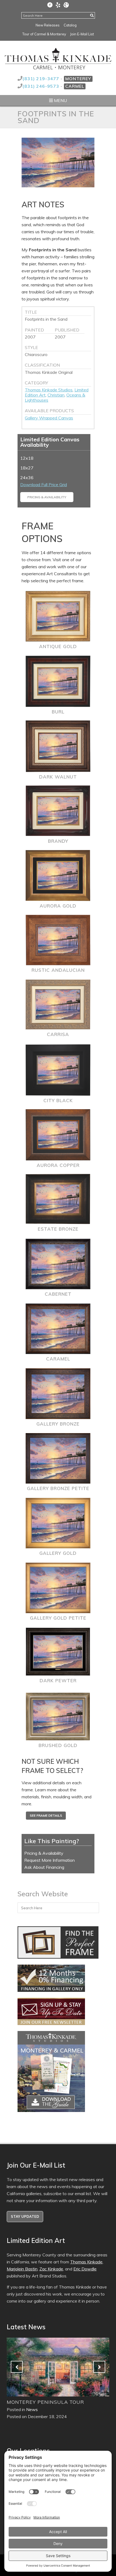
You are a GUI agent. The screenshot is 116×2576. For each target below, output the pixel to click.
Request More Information (50, 1860)
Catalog (70, 25)
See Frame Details (46, 1815)
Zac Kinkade (51, 2269)
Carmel (75, 86)
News (32, 2409)
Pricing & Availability (47, 497)
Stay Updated (25, 2216)
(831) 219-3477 (41, 79)
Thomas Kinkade (86, 2262)
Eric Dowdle (85, 2269)
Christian (56, 395)
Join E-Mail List (82, 34)
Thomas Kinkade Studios (49, 390)
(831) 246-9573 (41, 86)
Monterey (78, 79)
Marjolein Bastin (22, 2269)
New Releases (48, 25)
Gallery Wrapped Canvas (49, 418)
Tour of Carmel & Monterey (44, 34)
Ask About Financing (44, 1867)
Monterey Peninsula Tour (45, 2402)
